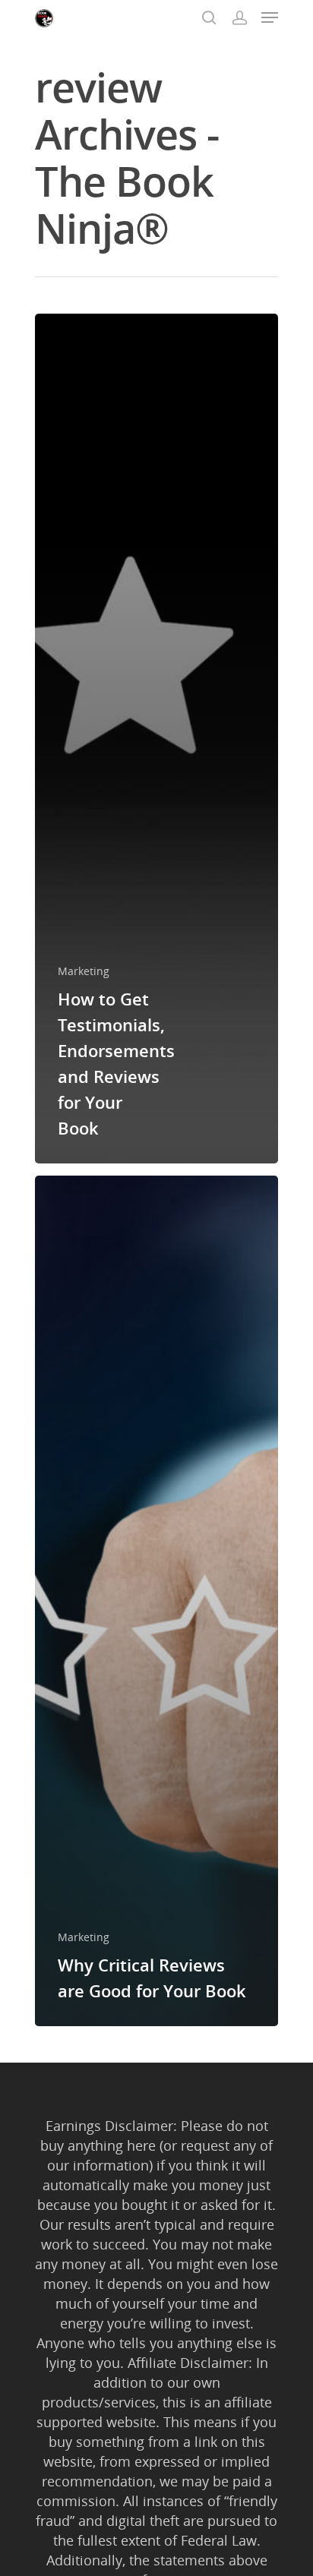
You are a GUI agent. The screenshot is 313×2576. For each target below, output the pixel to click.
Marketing (84, 971)
